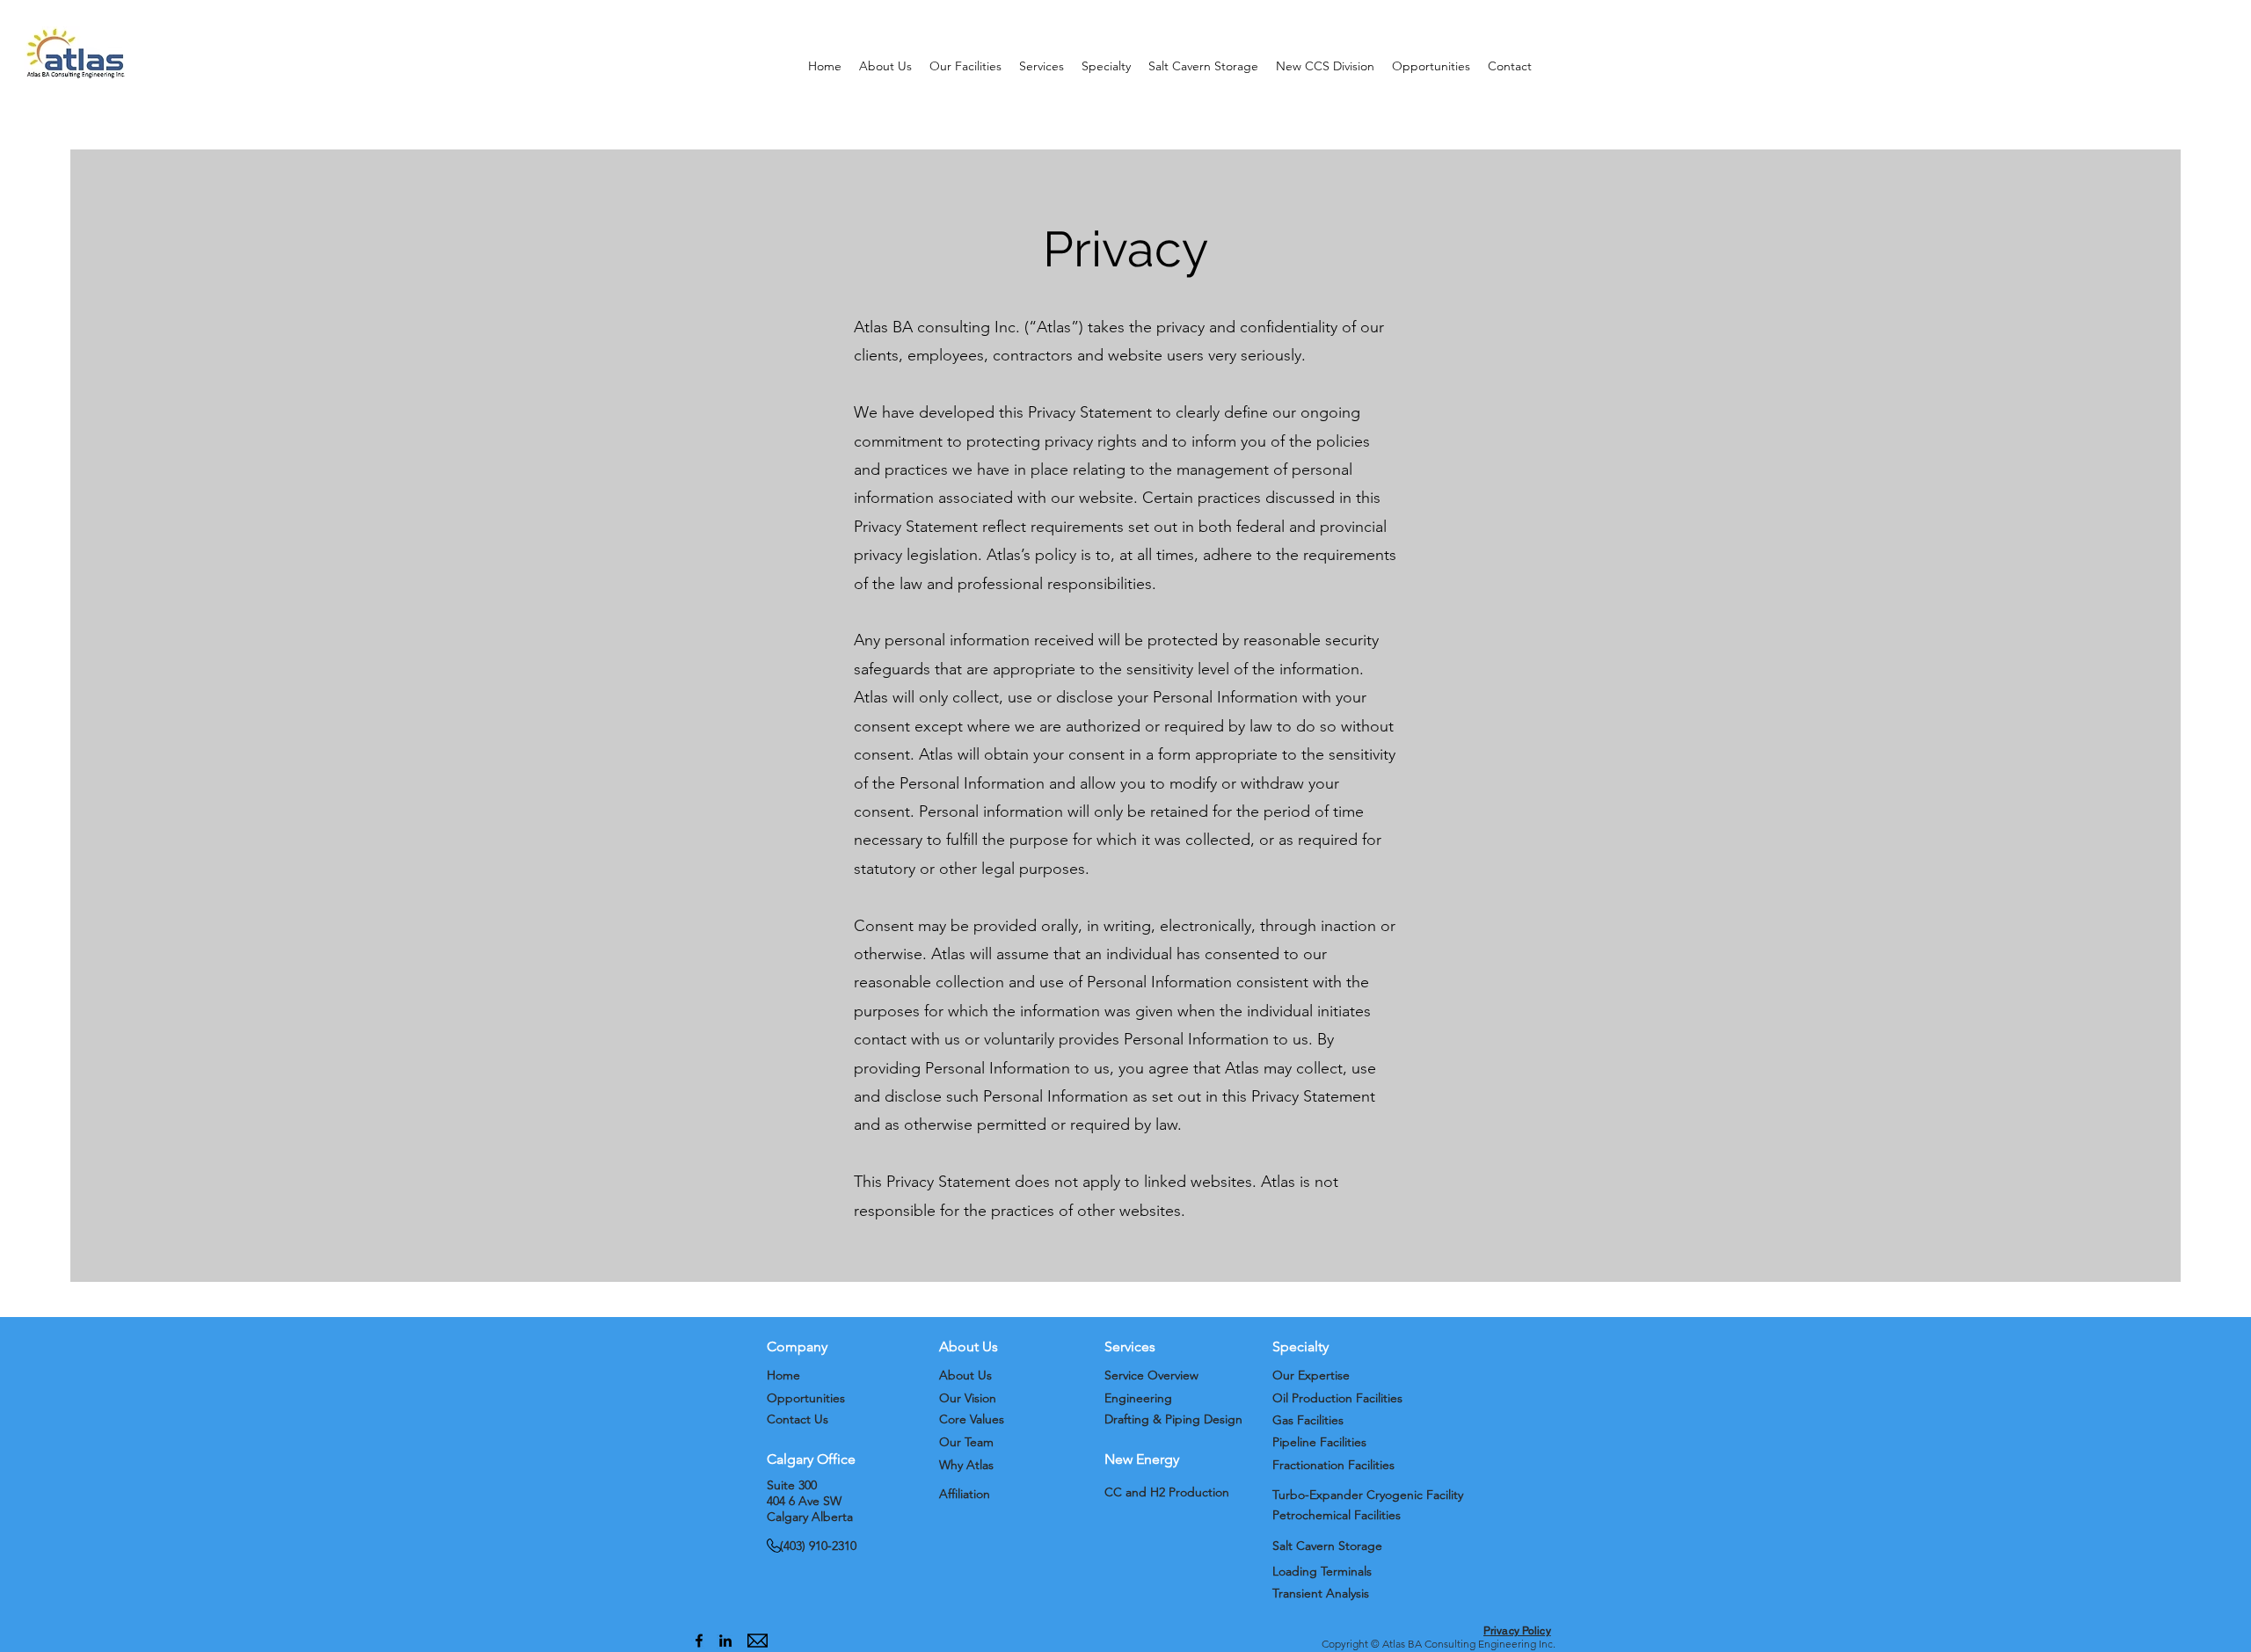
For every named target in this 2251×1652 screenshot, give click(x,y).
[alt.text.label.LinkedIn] (725, 1641)
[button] (885, 66)
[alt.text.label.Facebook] (699, 1641)
